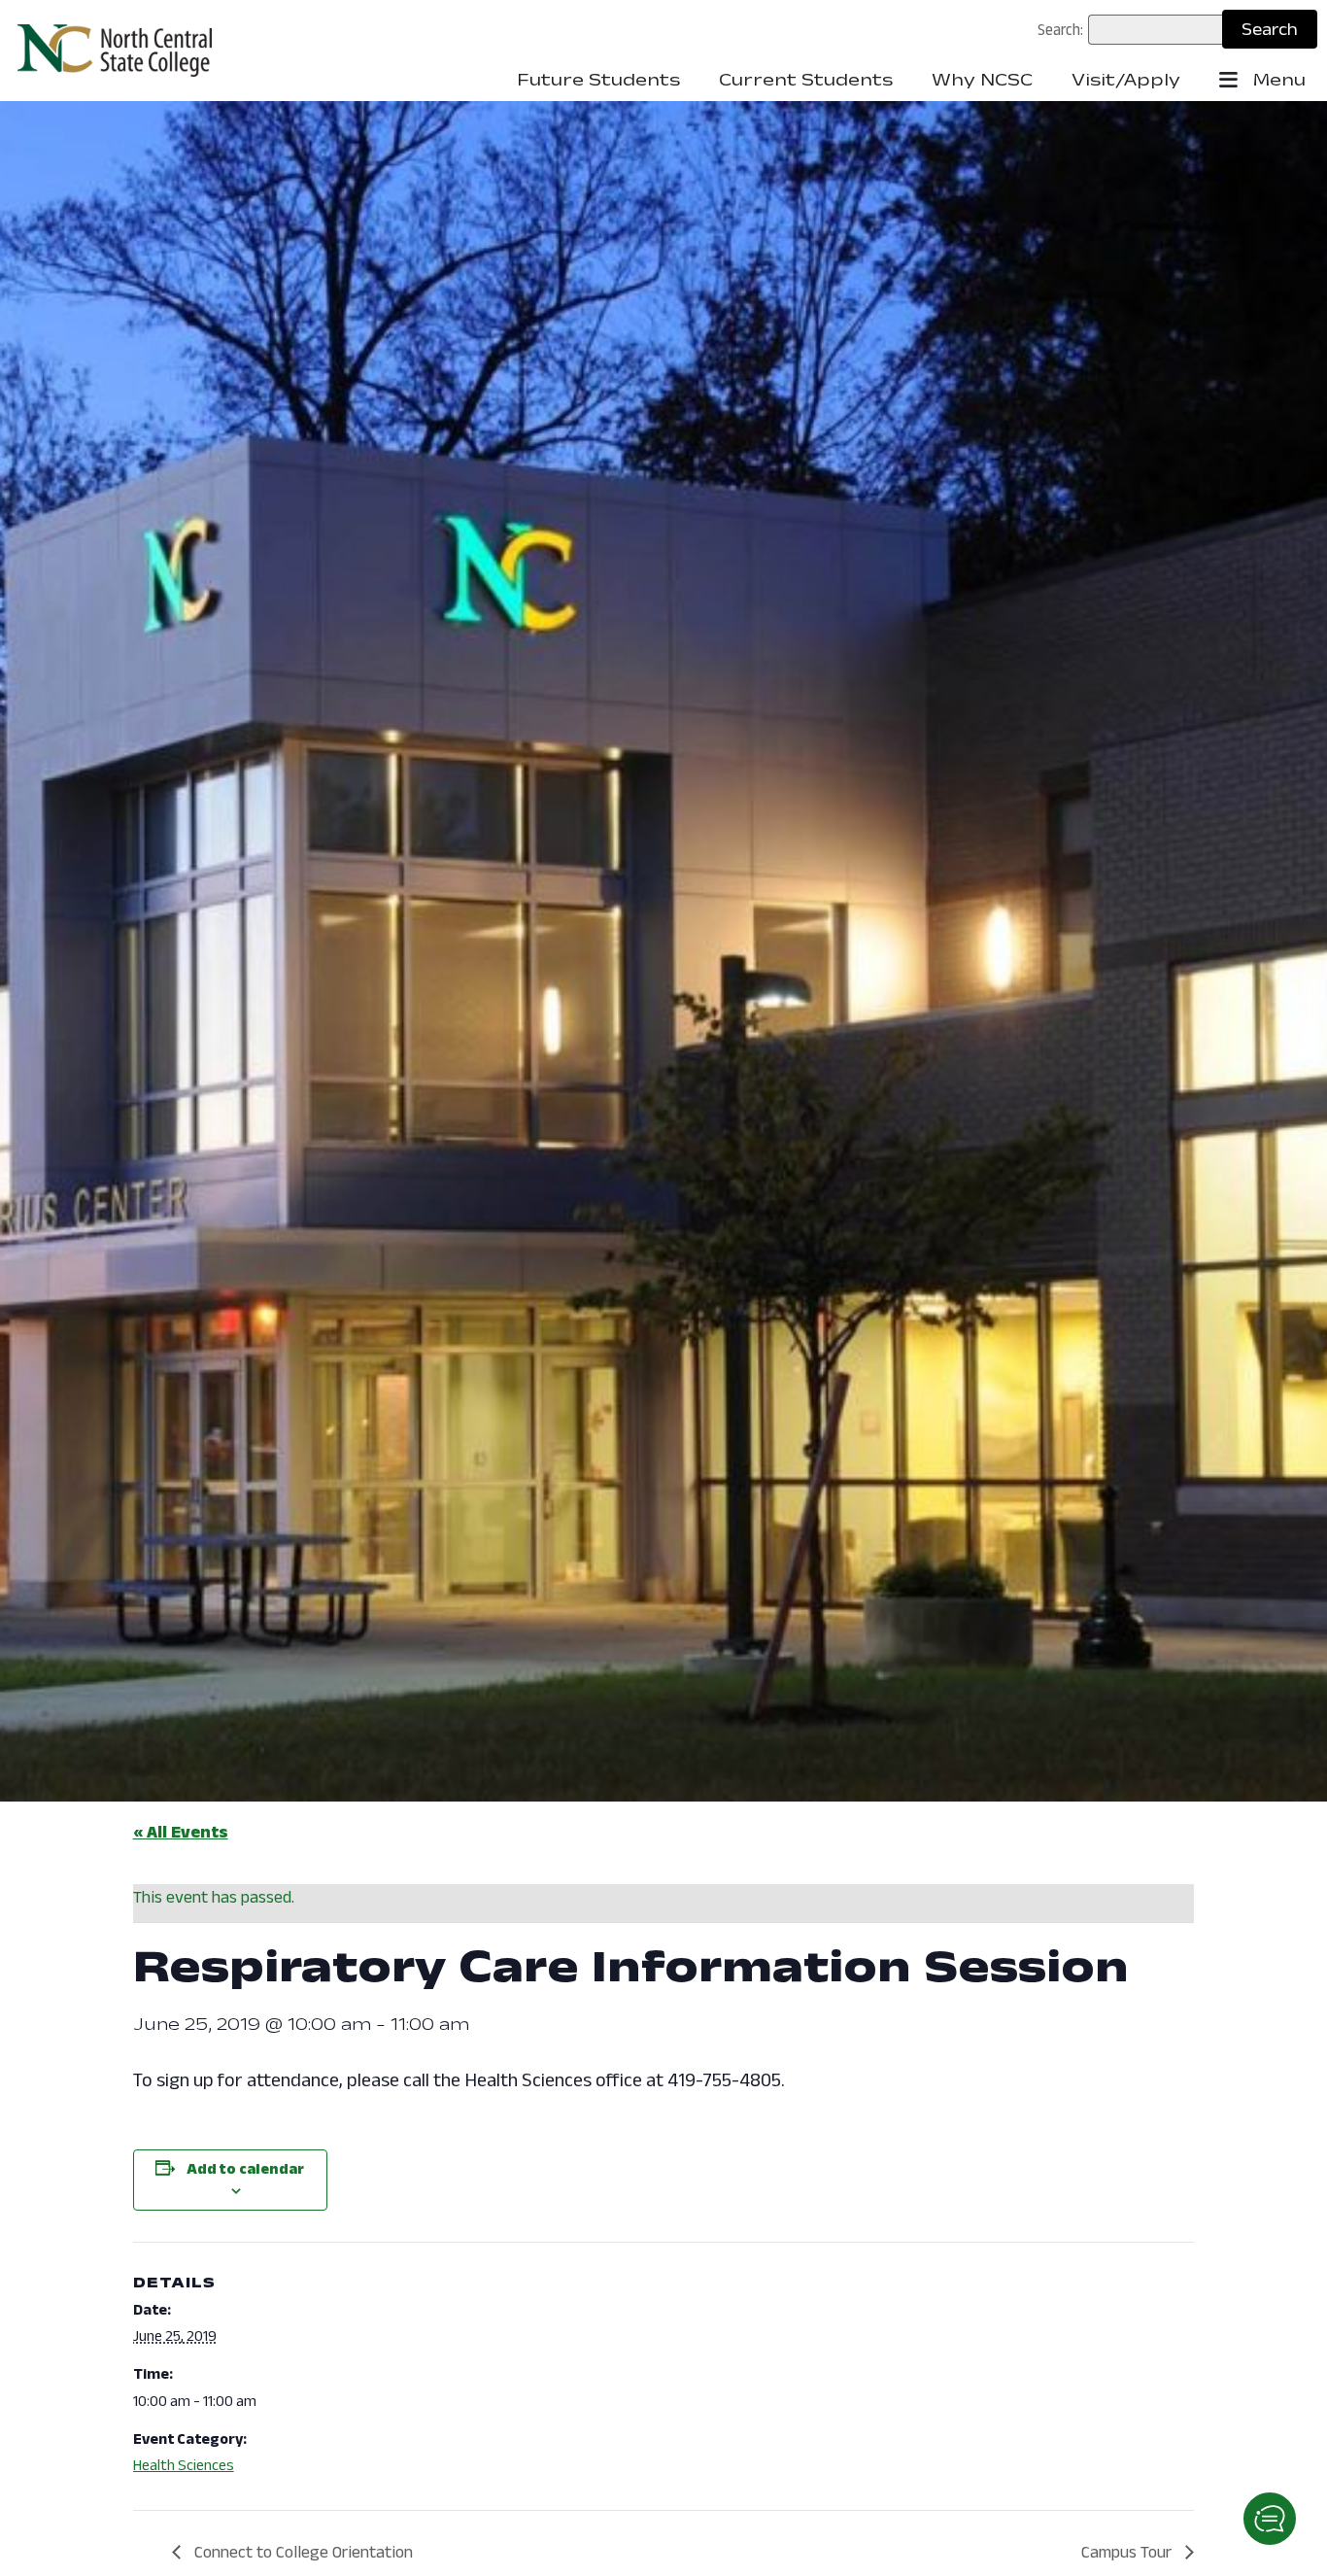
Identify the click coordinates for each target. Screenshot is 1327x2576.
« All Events (181, 1832)
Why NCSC (982, 80)
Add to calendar (245, 2168)
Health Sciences (184, 2465)
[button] (1270, 2519)
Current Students (806, 80)
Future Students (598, 80)
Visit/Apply (1126, 80)
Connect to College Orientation (302, 2552)
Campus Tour (1128, 2552)
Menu (1277, 80)
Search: (1060, 29)
